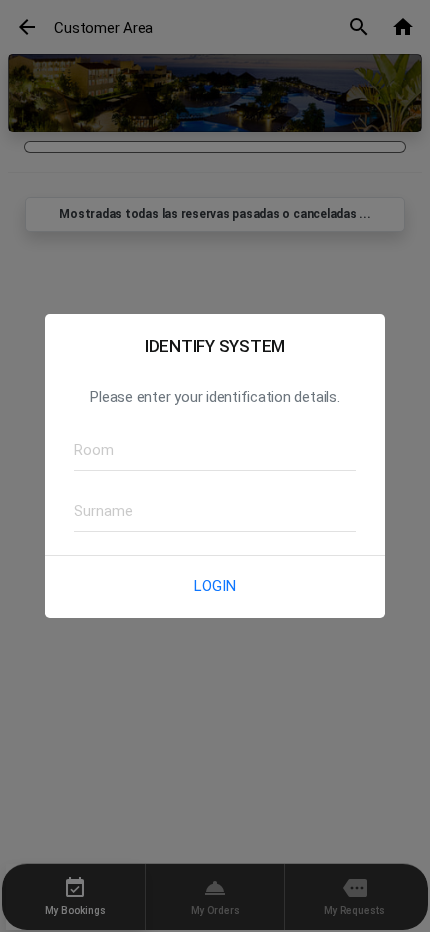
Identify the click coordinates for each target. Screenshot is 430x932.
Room (88, 449)
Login (215, 586)
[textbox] (215, 451)
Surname (96, 510)
